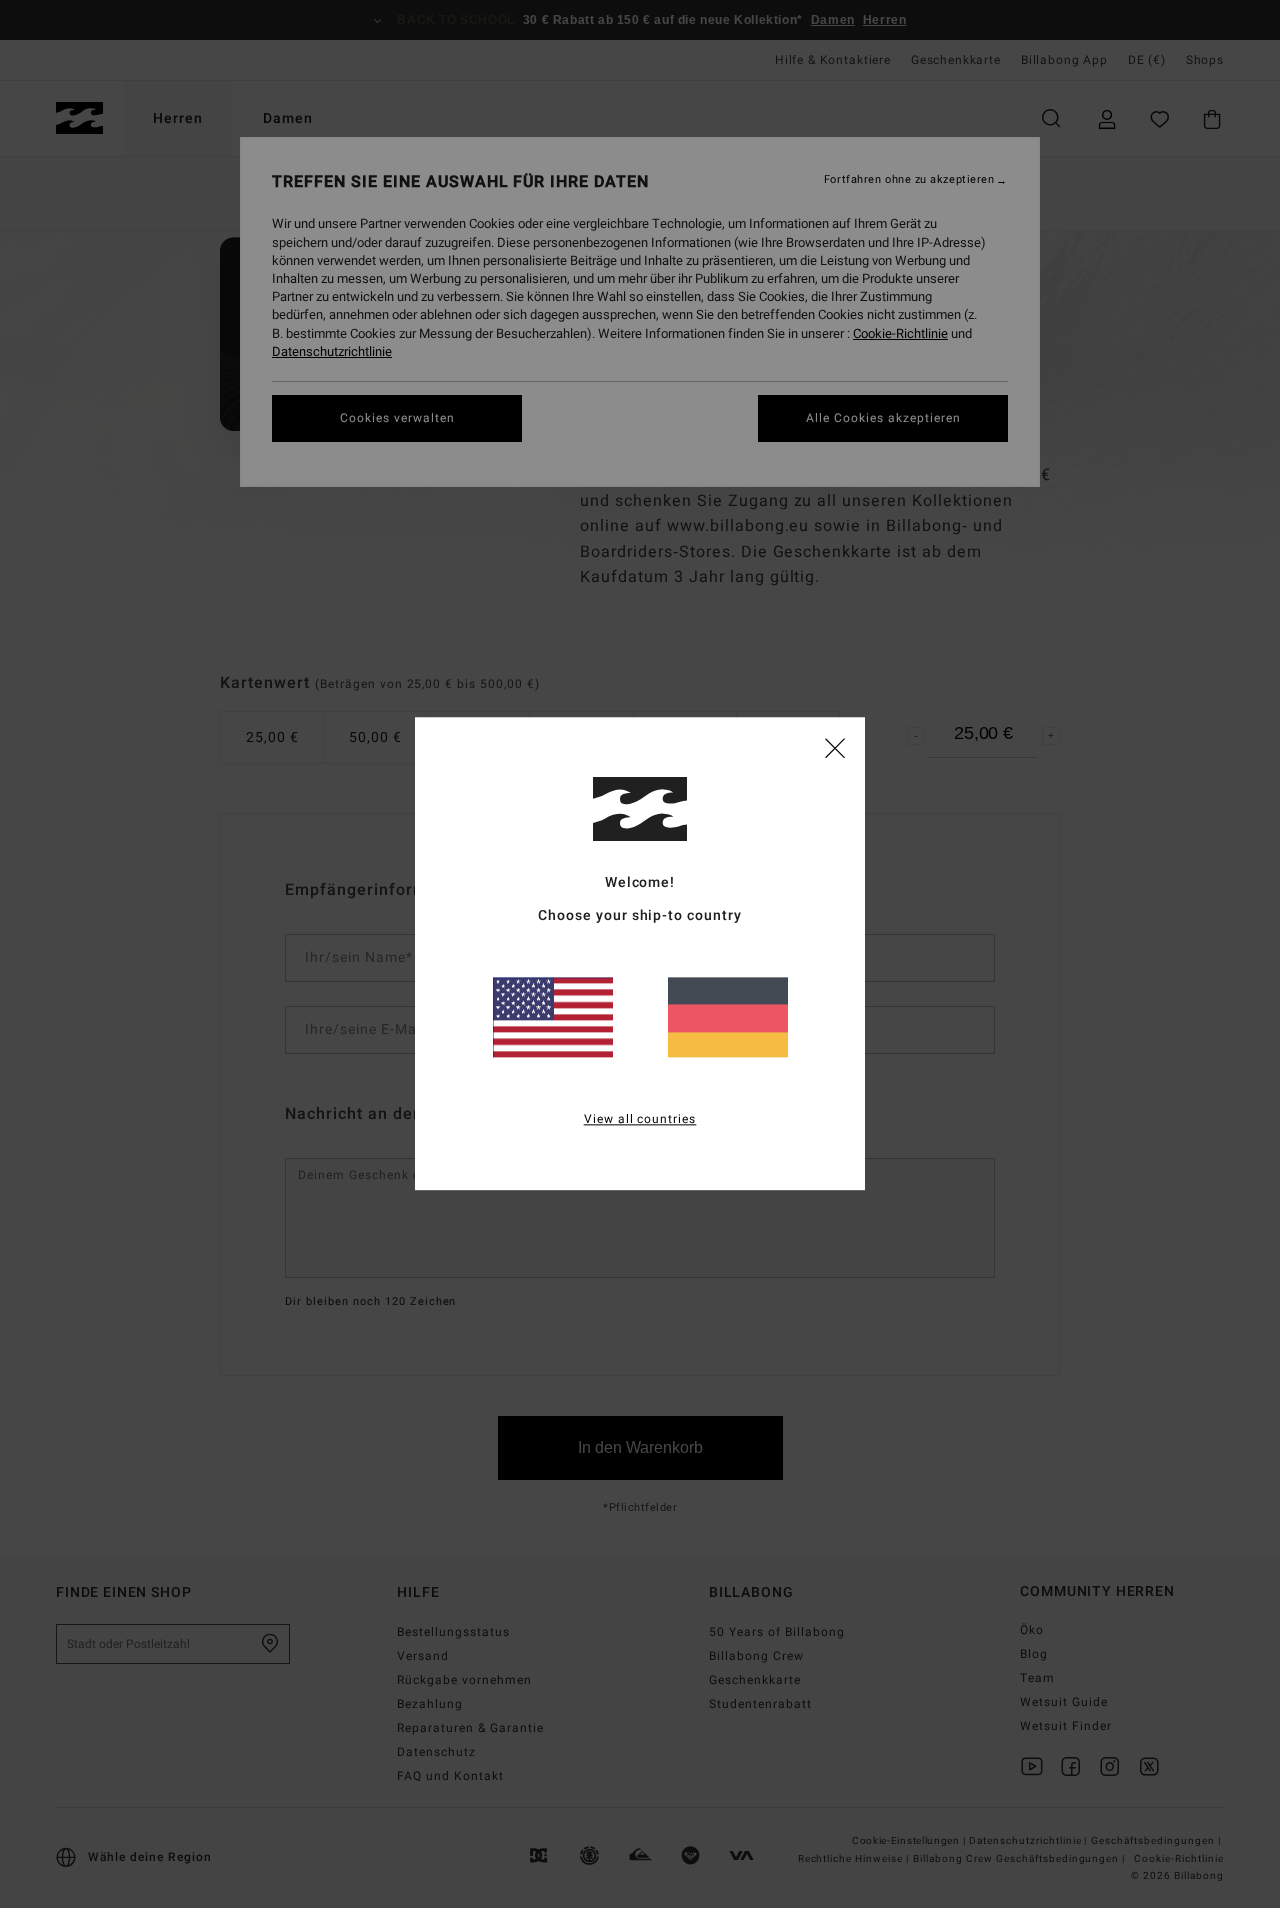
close (835, 747)
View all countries (640, 1120)
